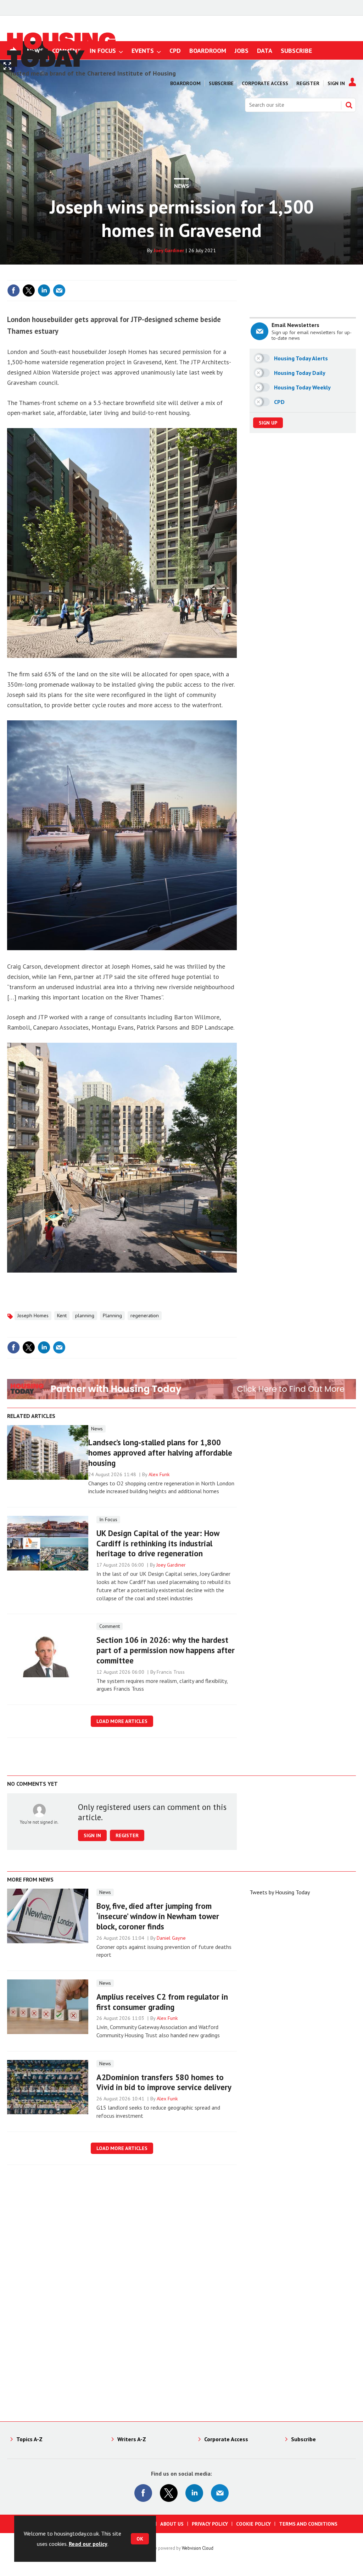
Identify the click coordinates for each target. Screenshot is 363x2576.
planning (85, 1315)
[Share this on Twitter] (29, 290)
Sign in (147, 276)
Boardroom (185, 83)
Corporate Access (265, 83)
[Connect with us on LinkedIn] (194, 2493)
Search (349, 105)
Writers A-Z (132, 2439)
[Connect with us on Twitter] (169, 2493)
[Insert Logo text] (62, 65)
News (181, 186)
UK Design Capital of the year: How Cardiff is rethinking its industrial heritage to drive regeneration (158, 1543)
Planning (112, 1315)
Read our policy (88, 2544)
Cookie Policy (253, 2524)
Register (308, 83)
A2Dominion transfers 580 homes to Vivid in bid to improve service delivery (164, 2082)
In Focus (108, 1519)
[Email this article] (59, 290)
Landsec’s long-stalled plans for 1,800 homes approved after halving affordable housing (160, 1453)
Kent (62, 1315)
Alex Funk (159, 1474)
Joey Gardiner (169, 250)
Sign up (268, 423)
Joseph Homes (33, 1315)
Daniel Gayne (171, 1938)
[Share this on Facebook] (13, 290)
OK (140, 2539)
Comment (110, 1626)
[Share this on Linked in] (44, 290)
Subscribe (221, 83)
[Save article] (230, 290)
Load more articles (122, 1721)
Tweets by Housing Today (280, 1892)
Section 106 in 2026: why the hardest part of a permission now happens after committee (166, 1650)
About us (172, 2524)
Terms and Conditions (308, 2524)
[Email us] (220, 2493)
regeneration (145, 1315)
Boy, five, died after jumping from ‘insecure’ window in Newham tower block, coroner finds (158, 1916)
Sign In (336, 83)
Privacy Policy (210, 2524)
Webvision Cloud (198, 2548)
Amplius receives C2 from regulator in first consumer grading (162, 2002)
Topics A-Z (29, 2439)
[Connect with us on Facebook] (143, 2493)
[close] (236, 276)
